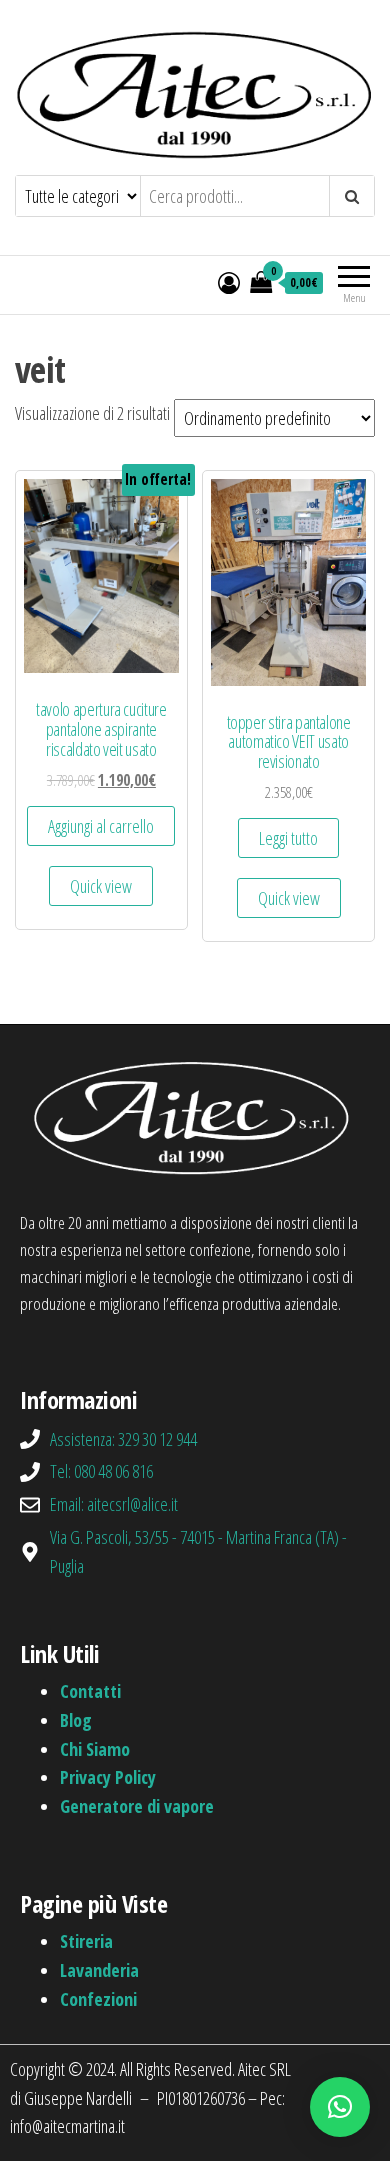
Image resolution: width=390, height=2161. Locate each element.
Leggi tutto (288, 838)
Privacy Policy (108, 1777)
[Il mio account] (229, 282)
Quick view (101, 886)
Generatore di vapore (137, 1806)
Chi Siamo (95, 1749)
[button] (340, 2107)
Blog (76, 1720)
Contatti (90, 1691)
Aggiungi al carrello (101, 826)
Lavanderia (99, 1970)
